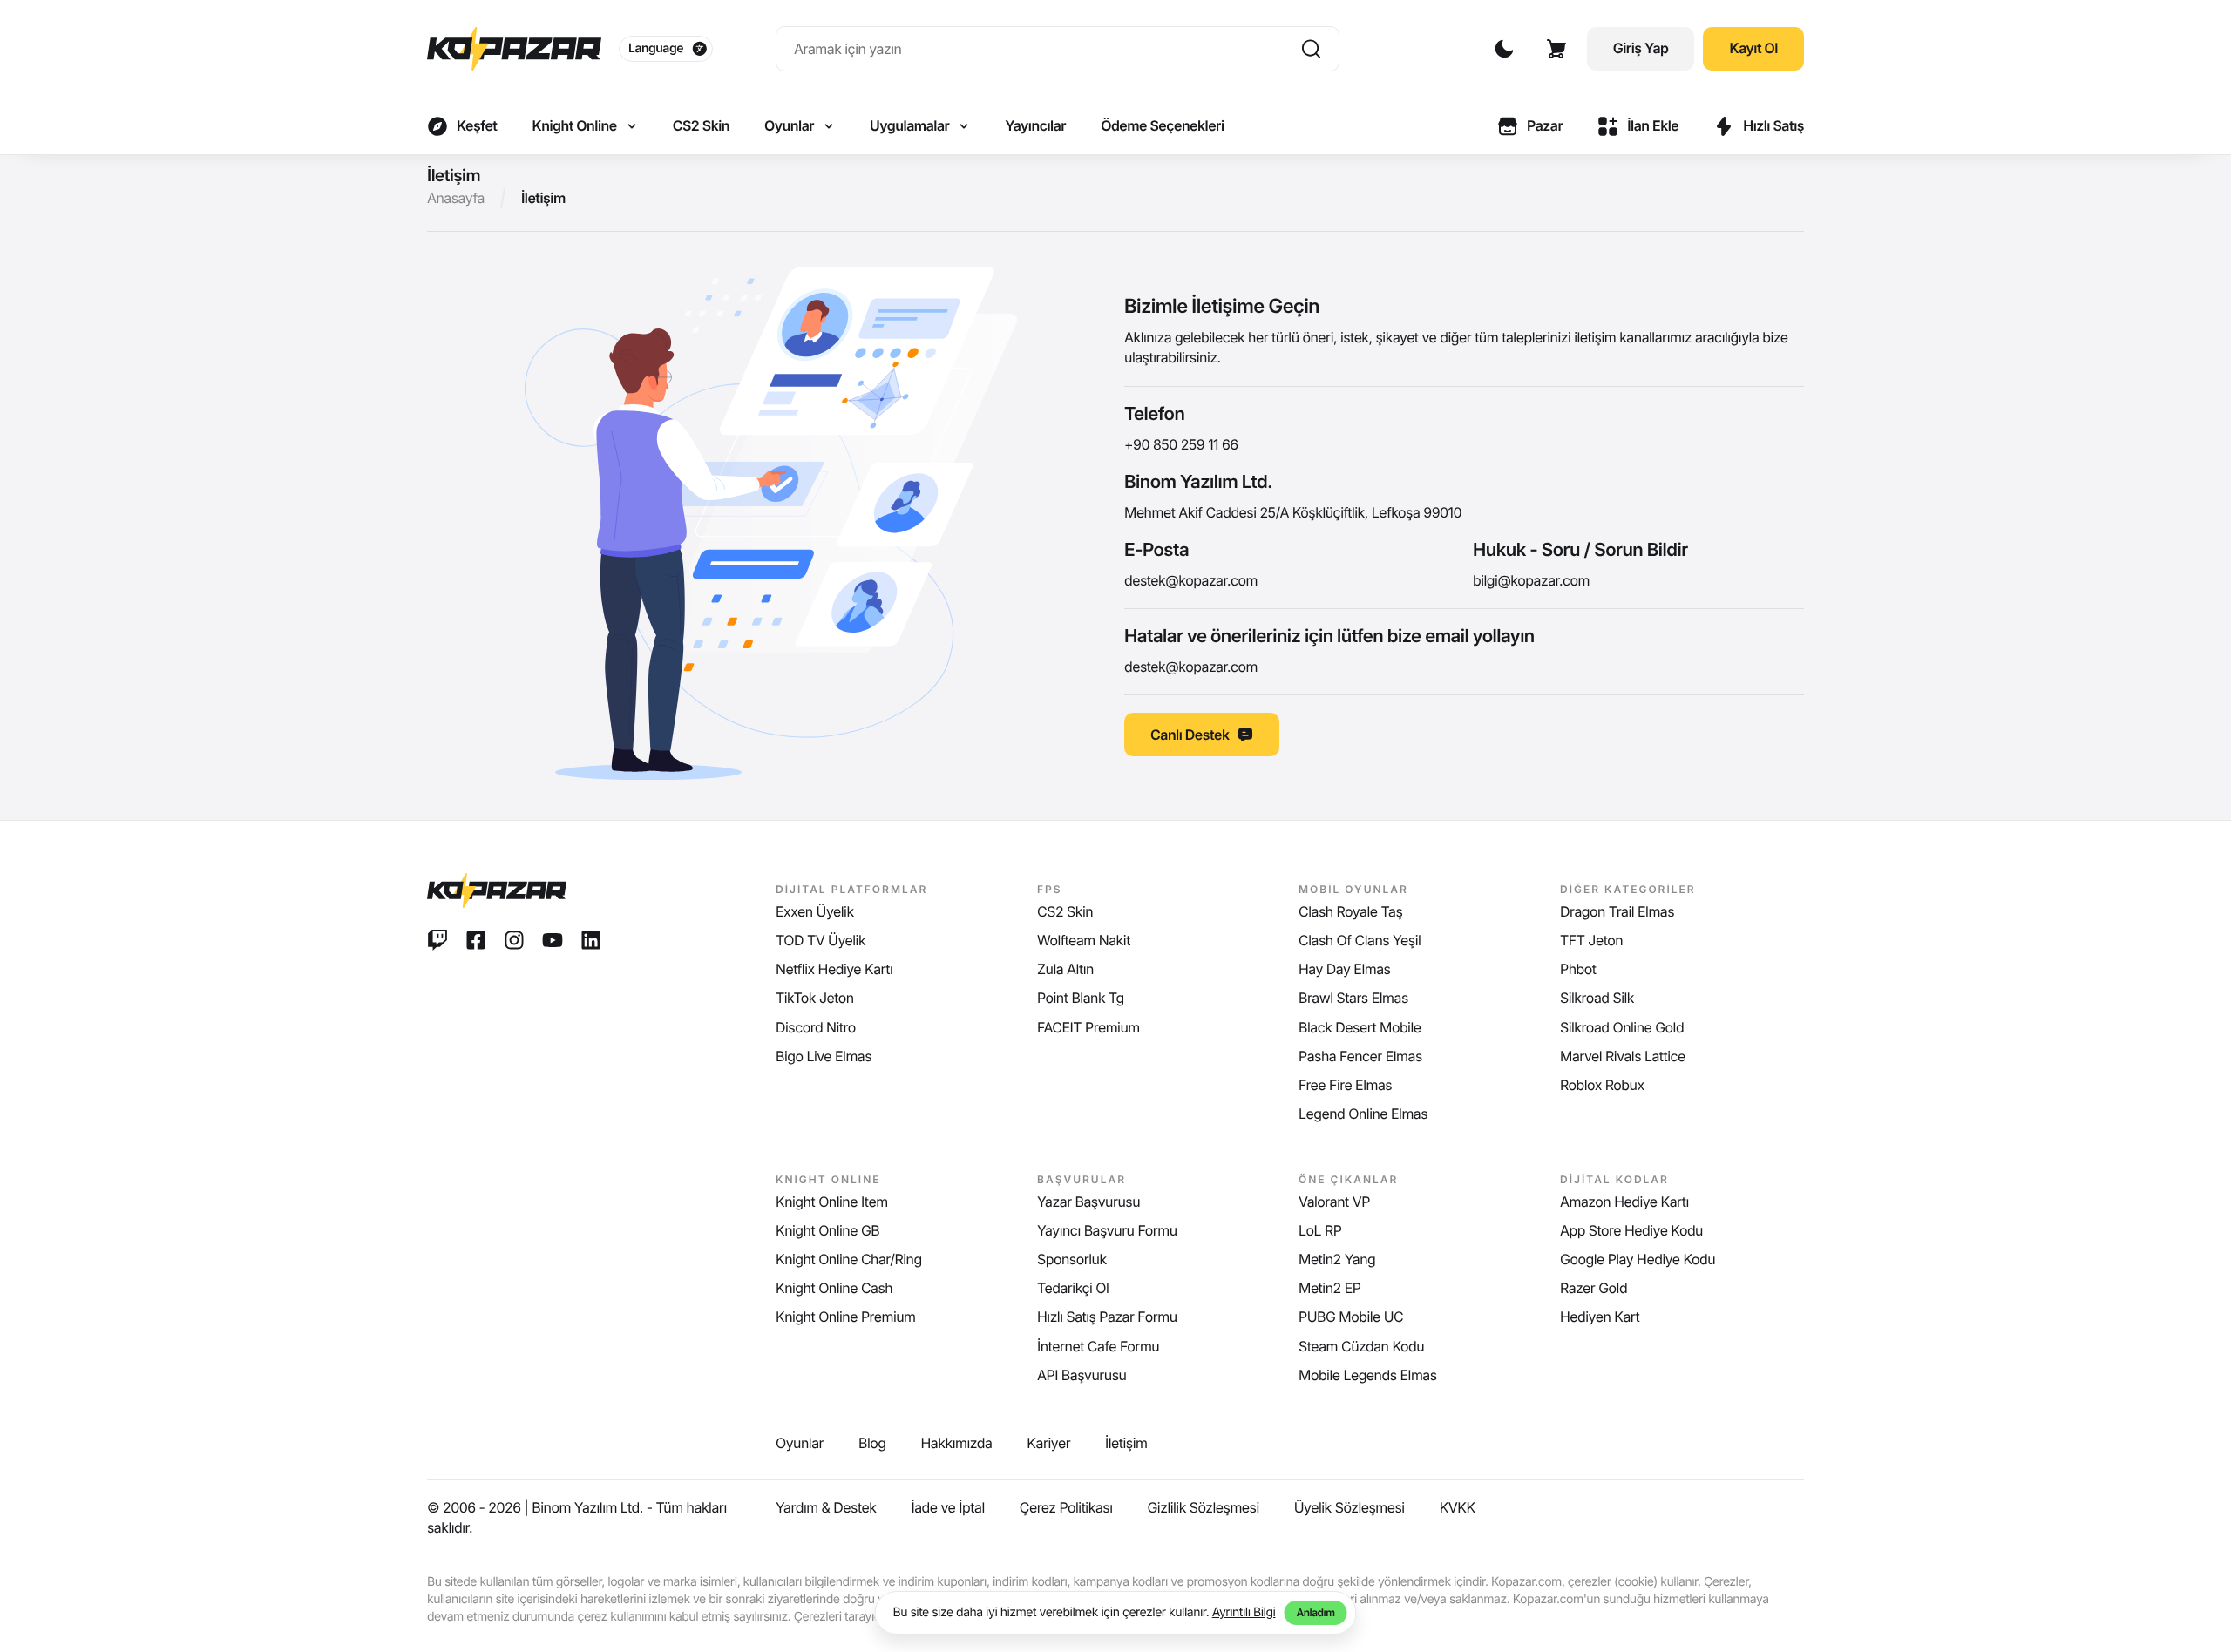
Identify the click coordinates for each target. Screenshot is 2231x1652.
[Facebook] (476, 940)
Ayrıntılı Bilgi (1244, 1612)
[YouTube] (553, 940)
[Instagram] (514, 940)
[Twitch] (437, 940)
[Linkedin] (591, 940)
